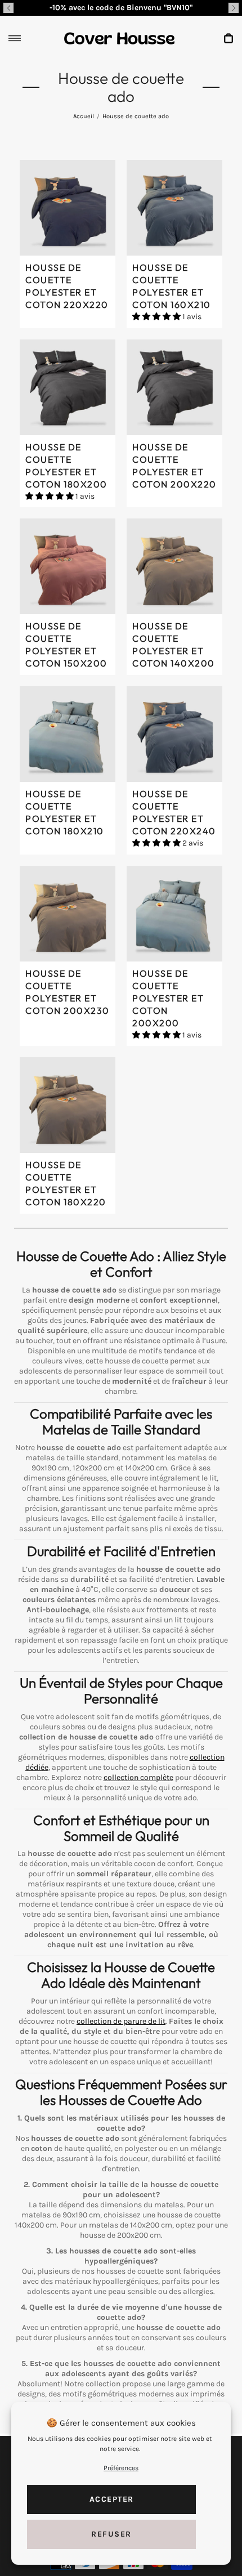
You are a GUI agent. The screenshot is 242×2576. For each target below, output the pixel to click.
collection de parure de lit (121, 2021)
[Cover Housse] (119, 38)
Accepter (112, 2499)
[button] (8, 8)
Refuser (111, 2534)
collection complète (138, 1777)
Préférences (121, 2468)
